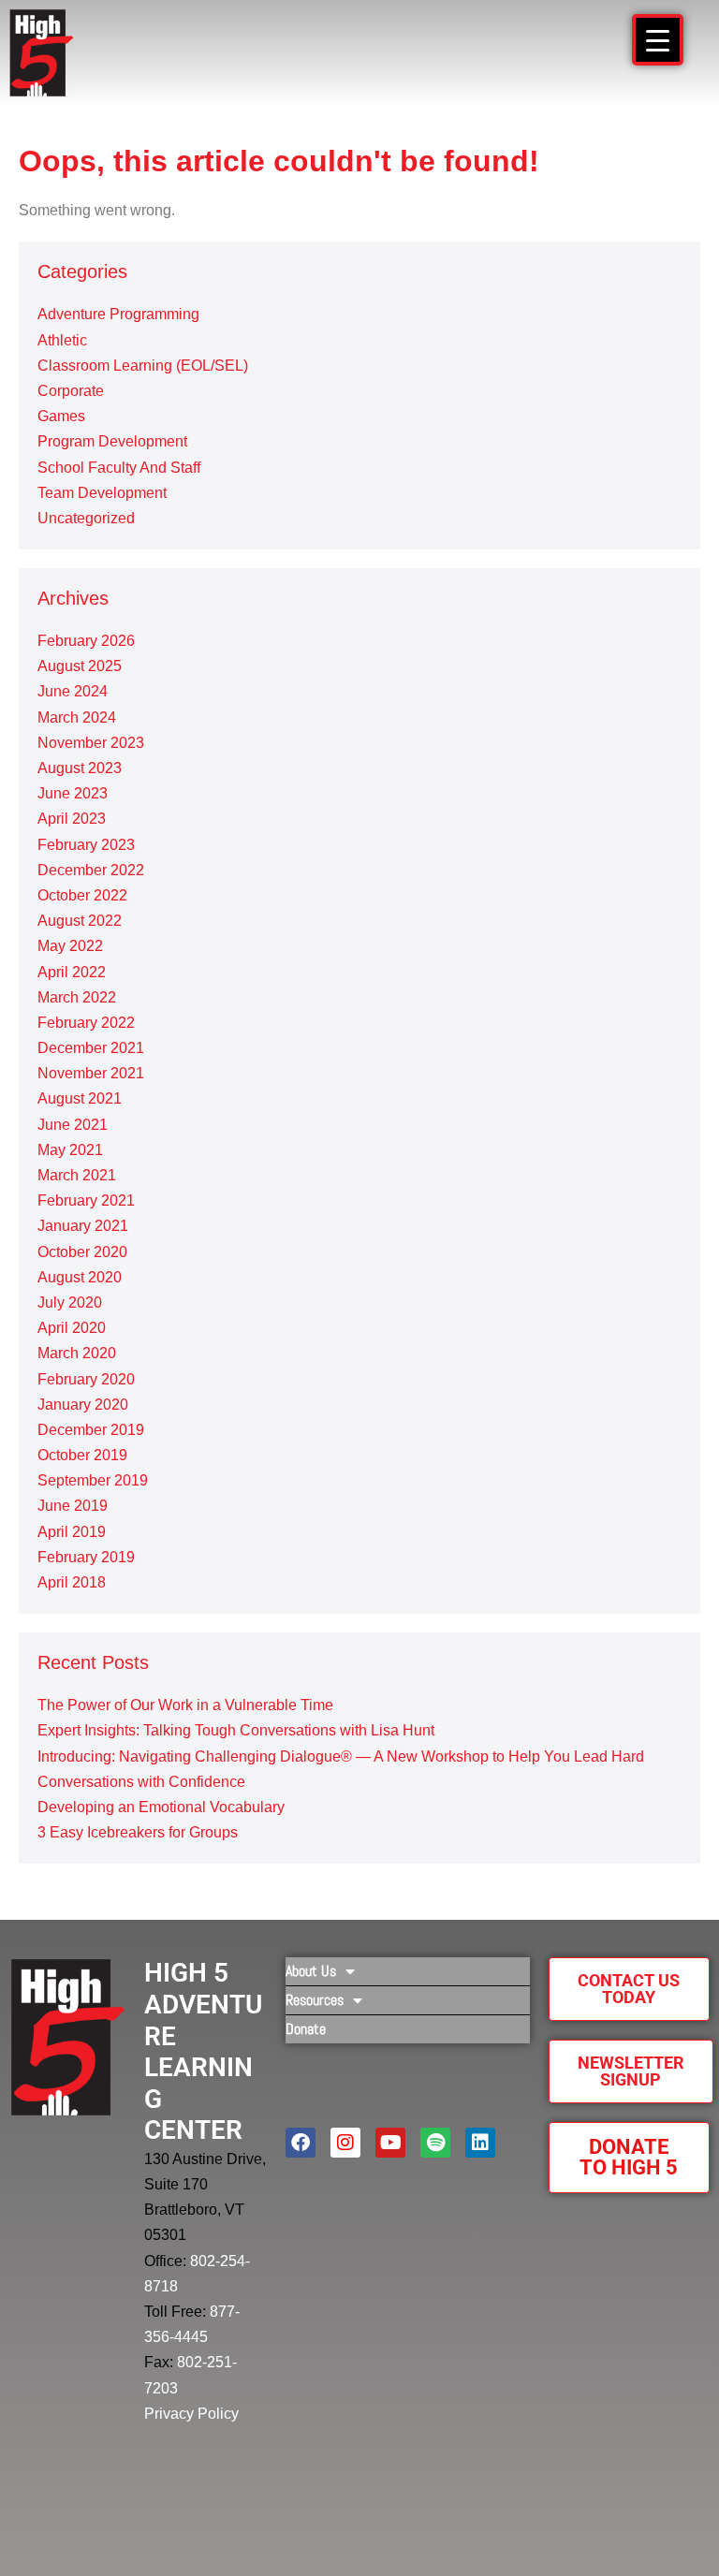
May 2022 (70, 946)
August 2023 (80, 768)
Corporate (71, 391)
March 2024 (77, 717)
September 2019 (93, 1480)
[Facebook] (301, 2143)
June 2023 (73, 793)
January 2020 (83, 1405)
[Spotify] (435, 2143)
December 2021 (91, 1048)
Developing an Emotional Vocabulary (161, 1807)
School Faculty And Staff (119, 468)
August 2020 (80, 1277)
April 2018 (72, 1582)
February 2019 (86, 1557)
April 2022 (72, 972)
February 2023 (86, 845)
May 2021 (70, 1150)
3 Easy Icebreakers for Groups (138, 1832)
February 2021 (86, 1200)
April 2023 (72, 819)
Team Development (102, 493)
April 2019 (72, 1532)
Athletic (62, 340)
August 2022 (80, 921)
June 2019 (73, 1506)
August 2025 (80, 666)
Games (61, 416)
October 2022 (82, 895)
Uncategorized (86, 518)
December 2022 (91, 870)
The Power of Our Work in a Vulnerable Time (185, 1705)
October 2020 (82, 1252)
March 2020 (77, 1353)
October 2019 (82, 1455)
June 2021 (73, 1125)
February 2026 (86, 641)
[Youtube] (390, 2143)
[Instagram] (345, 2143)
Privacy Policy (191, 2414)
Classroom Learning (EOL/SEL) (143, 366)
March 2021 (77, 1175)
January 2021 (83, 1226)
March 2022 (77, 997)
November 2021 (91, 1073)
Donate (306, 2029)
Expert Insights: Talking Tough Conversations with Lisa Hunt (236, 1730)
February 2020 (86, 1379)
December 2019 (91, 1430)
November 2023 (91, 743)
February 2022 (86, 1023)
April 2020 (72, 1328)
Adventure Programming (118, 314)
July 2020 (70, 1303)
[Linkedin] (480, 2143)
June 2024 (73, 691)
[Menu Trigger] (658, 40)
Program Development (112, 441)
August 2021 (80, 1098)
